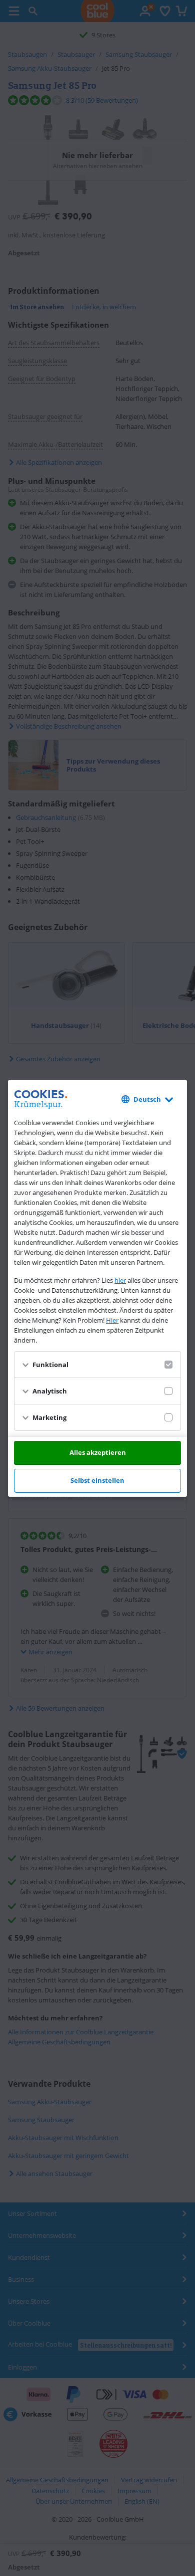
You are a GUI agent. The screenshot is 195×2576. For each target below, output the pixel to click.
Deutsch (147, 1099)
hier (120, 1280)
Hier (112, 1320)
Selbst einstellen (97, 1480)
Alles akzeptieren (98, 1452)
